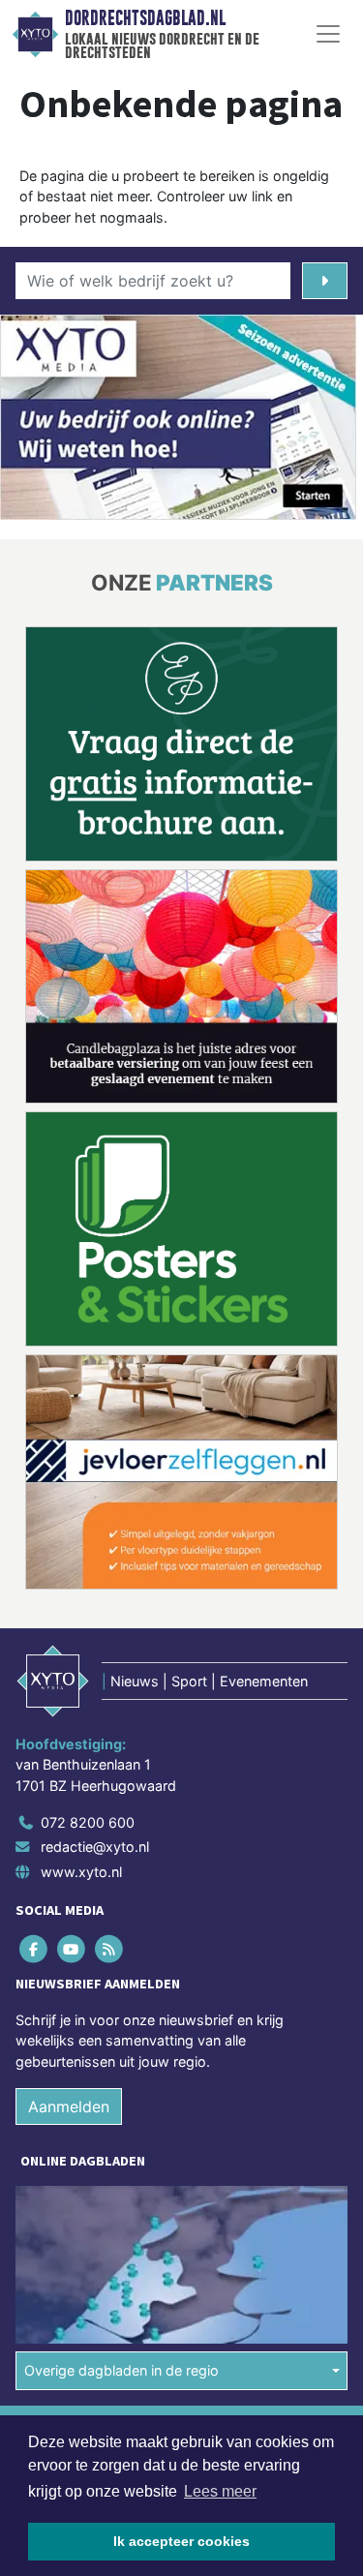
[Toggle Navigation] (328, 34)
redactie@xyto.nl (95, 1847)
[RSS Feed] (110, 1948)
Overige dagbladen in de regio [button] (121, 2370)
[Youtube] (72, 1948)
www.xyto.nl (81, 1872)
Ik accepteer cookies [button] (181, 2541)
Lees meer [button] (220, 2491)
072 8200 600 (88, 1822)
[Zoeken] (325, 281)
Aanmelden (69, 2106)
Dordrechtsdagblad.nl (145, 18)
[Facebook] (34, 1948)
